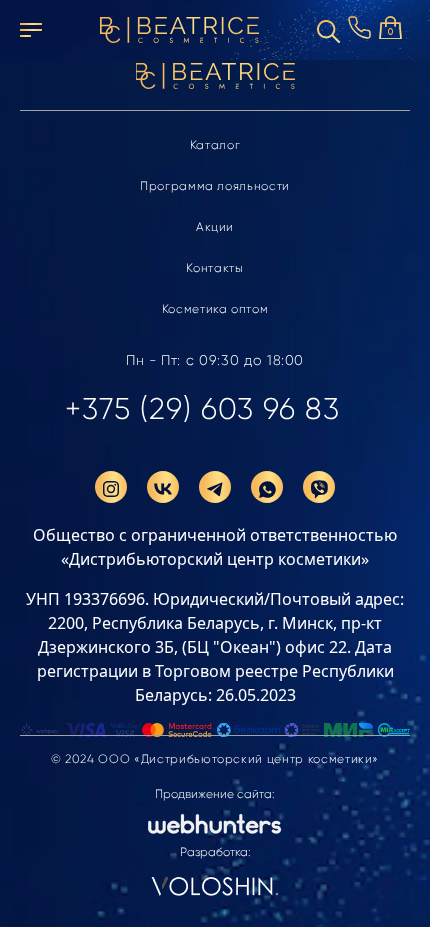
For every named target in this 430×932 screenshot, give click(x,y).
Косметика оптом (215, 309)
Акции (215, 227)
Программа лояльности (215, 186)
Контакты (214, 268)
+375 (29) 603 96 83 (202, 409)
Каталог (215, 145)
